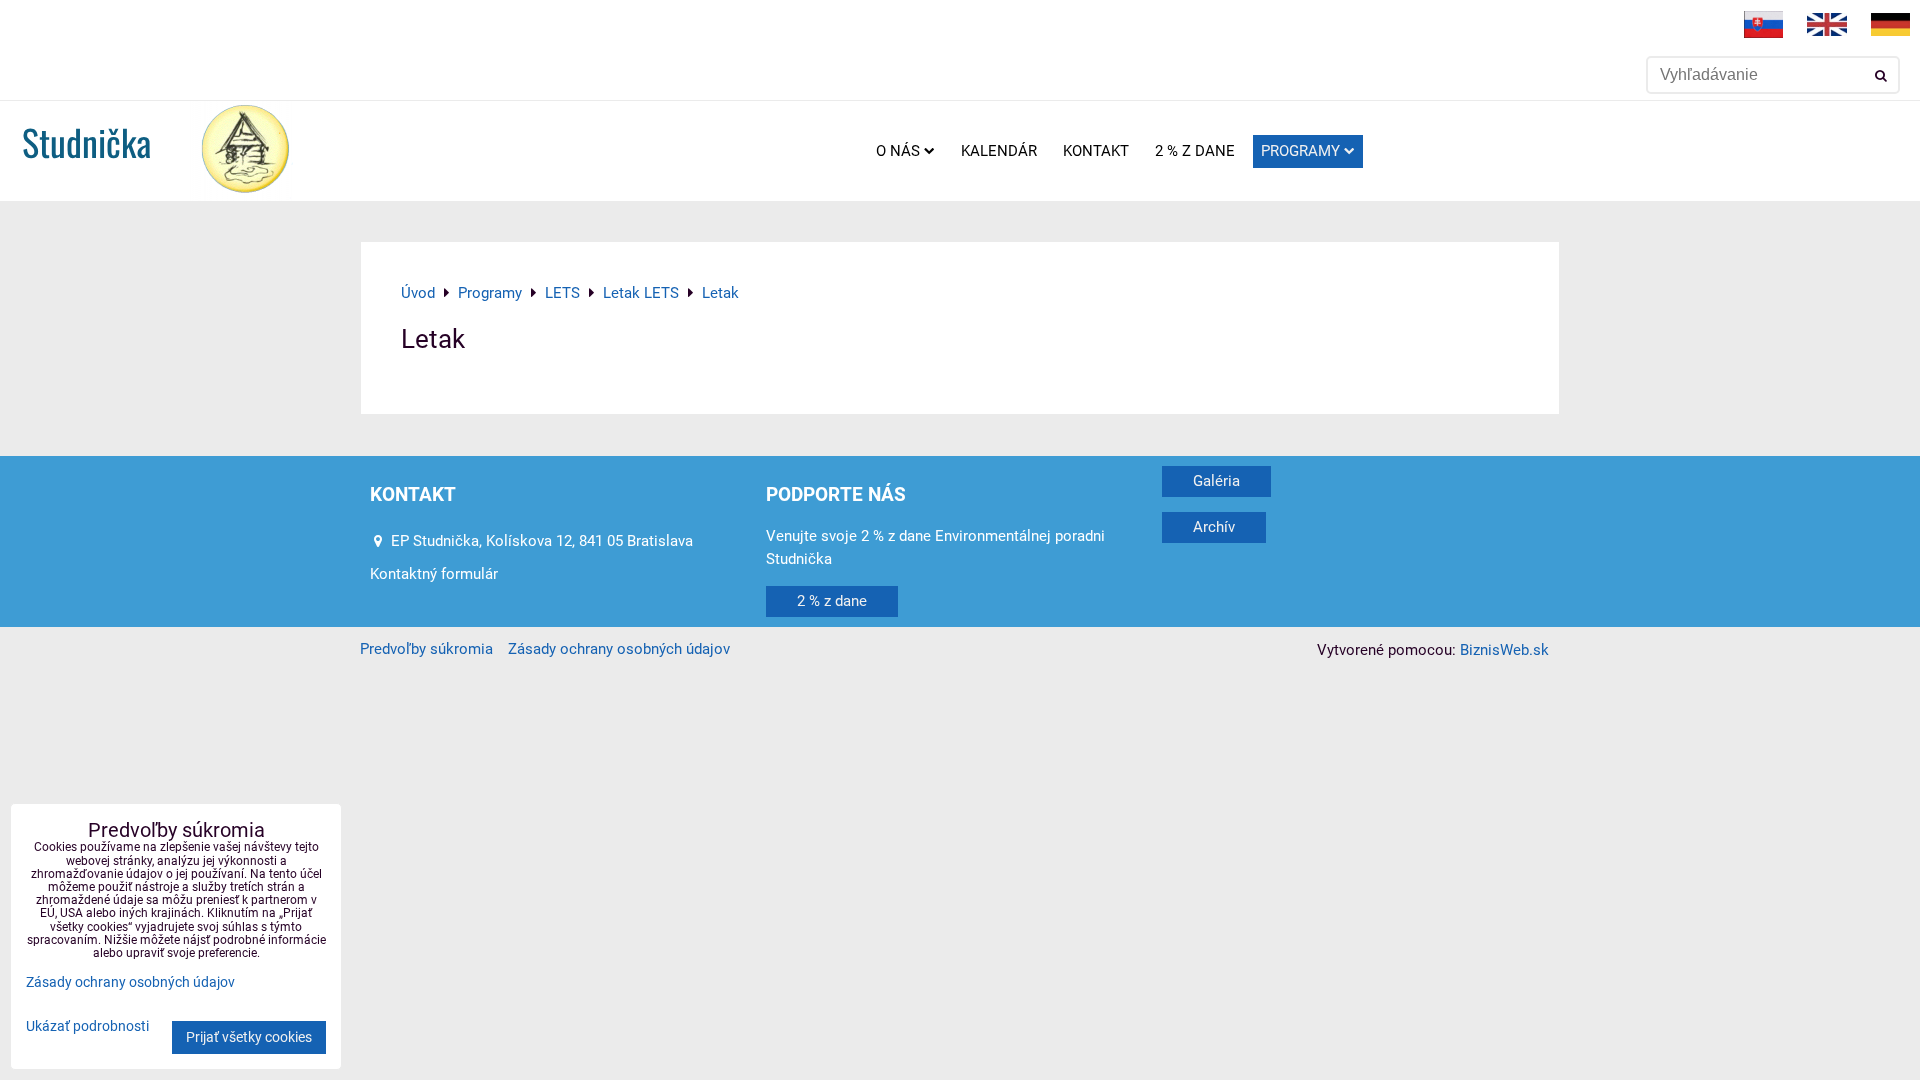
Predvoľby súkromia (426, 649)
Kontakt (1096, 151)
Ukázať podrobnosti (87, 1027)
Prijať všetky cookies (249, 1037)
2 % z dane (1195, 151)
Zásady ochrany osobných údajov (619, 649)
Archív (1214, 527)
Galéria (1216, 481)
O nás (898, 151)
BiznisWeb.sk (1504, 650)
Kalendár (999, 151)
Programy (1300, 151)
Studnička (86, 141)
